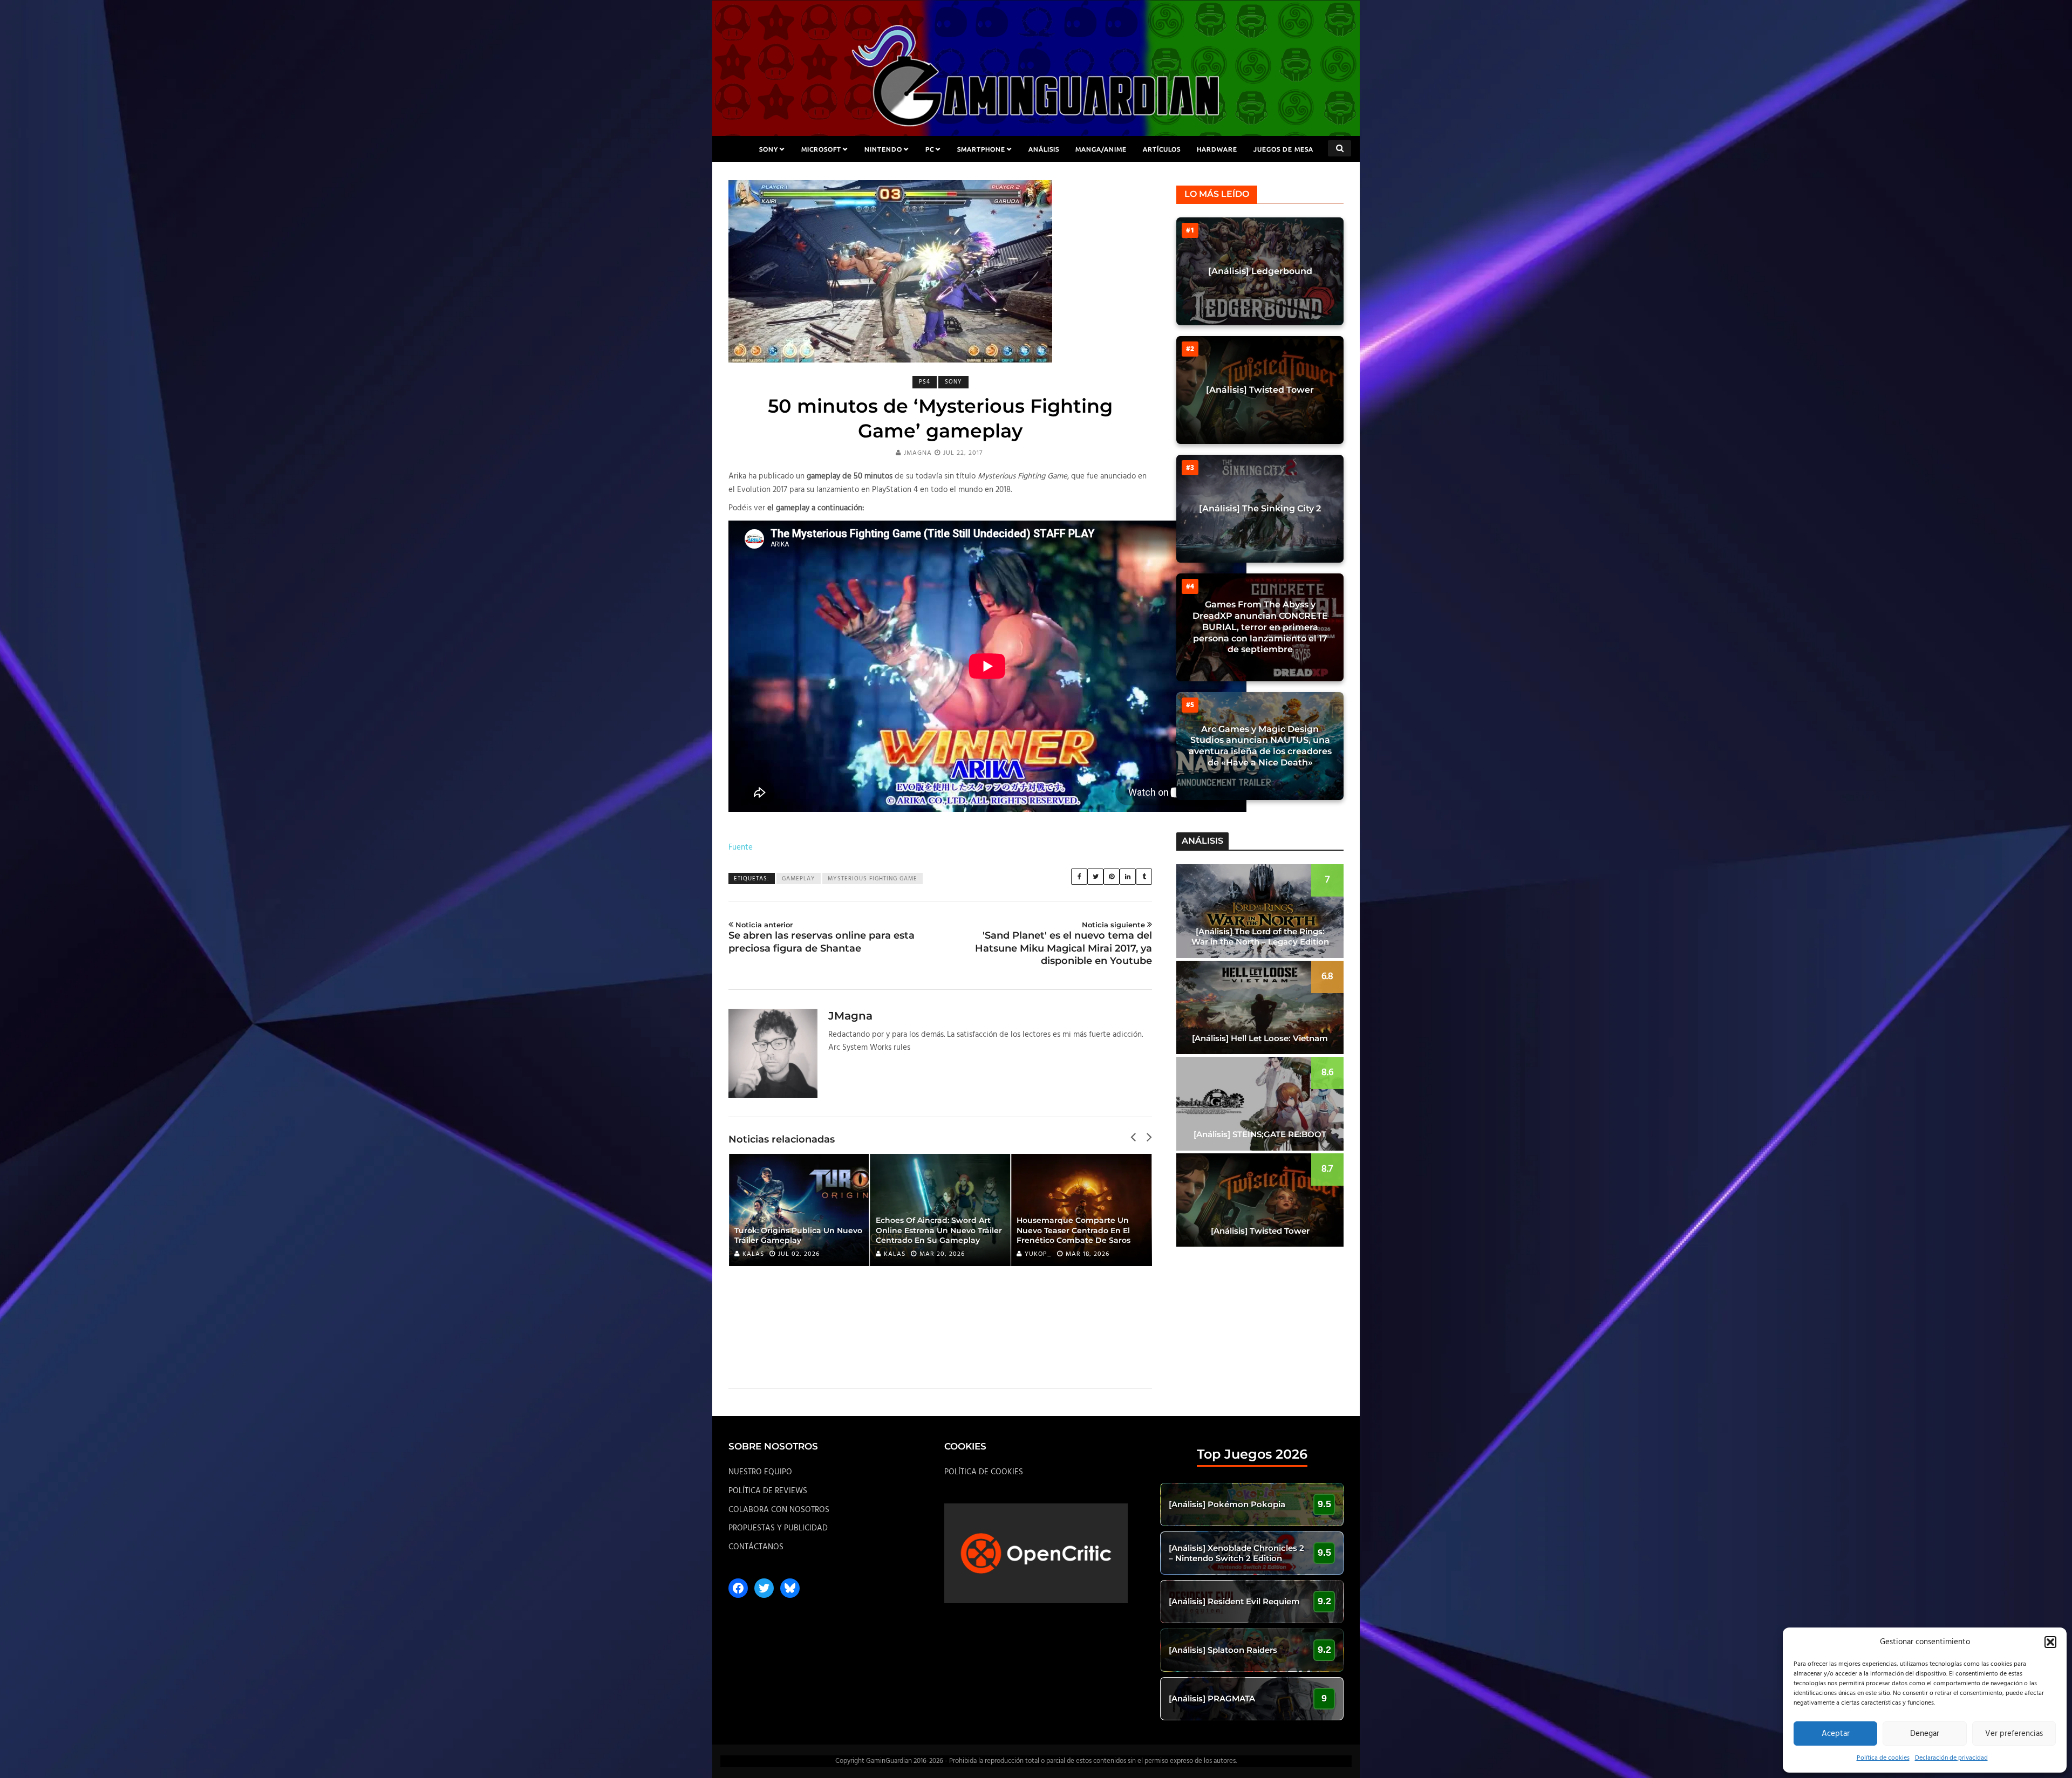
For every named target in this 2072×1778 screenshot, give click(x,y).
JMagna (918, 453)
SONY (769, 149)
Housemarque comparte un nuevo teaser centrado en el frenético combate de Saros (1074, 1230)
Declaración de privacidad (1951, 1758)
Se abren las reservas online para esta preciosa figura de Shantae (822, 937)
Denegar (1925, 1734)
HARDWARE (1217, 149)
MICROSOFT (821, 149)
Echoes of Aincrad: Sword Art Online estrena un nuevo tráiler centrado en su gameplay (939, 1230)
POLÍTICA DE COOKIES (984, 1472)
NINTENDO (883, 149)
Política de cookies (1883, 1758)
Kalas (753, 1254)
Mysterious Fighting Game (873, 879)
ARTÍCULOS (1162, 149)
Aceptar (1836, 1734)
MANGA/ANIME (1101, 149)
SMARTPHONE (981, 149)
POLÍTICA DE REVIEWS (768, 1491)
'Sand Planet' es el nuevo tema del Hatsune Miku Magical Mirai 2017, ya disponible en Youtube (1064, 943)
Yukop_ (1038, 1254)
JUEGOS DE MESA (1283, 149)
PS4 (925, 382)
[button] (2050, 1642)
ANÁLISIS (1044, 149)
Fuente (741, 847)
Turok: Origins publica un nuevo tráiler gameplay (798, 1235)
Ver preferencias (2014, 1734)
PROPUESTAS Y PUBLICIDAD (778, 1528)
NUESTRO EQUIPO (760, 1472)
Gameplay (799, 879)
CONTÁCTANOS (756, 1547)
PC (930, 149)
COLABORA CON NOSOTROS (779, 1510)
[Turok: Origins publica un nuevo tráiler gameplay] (799, 1210)
